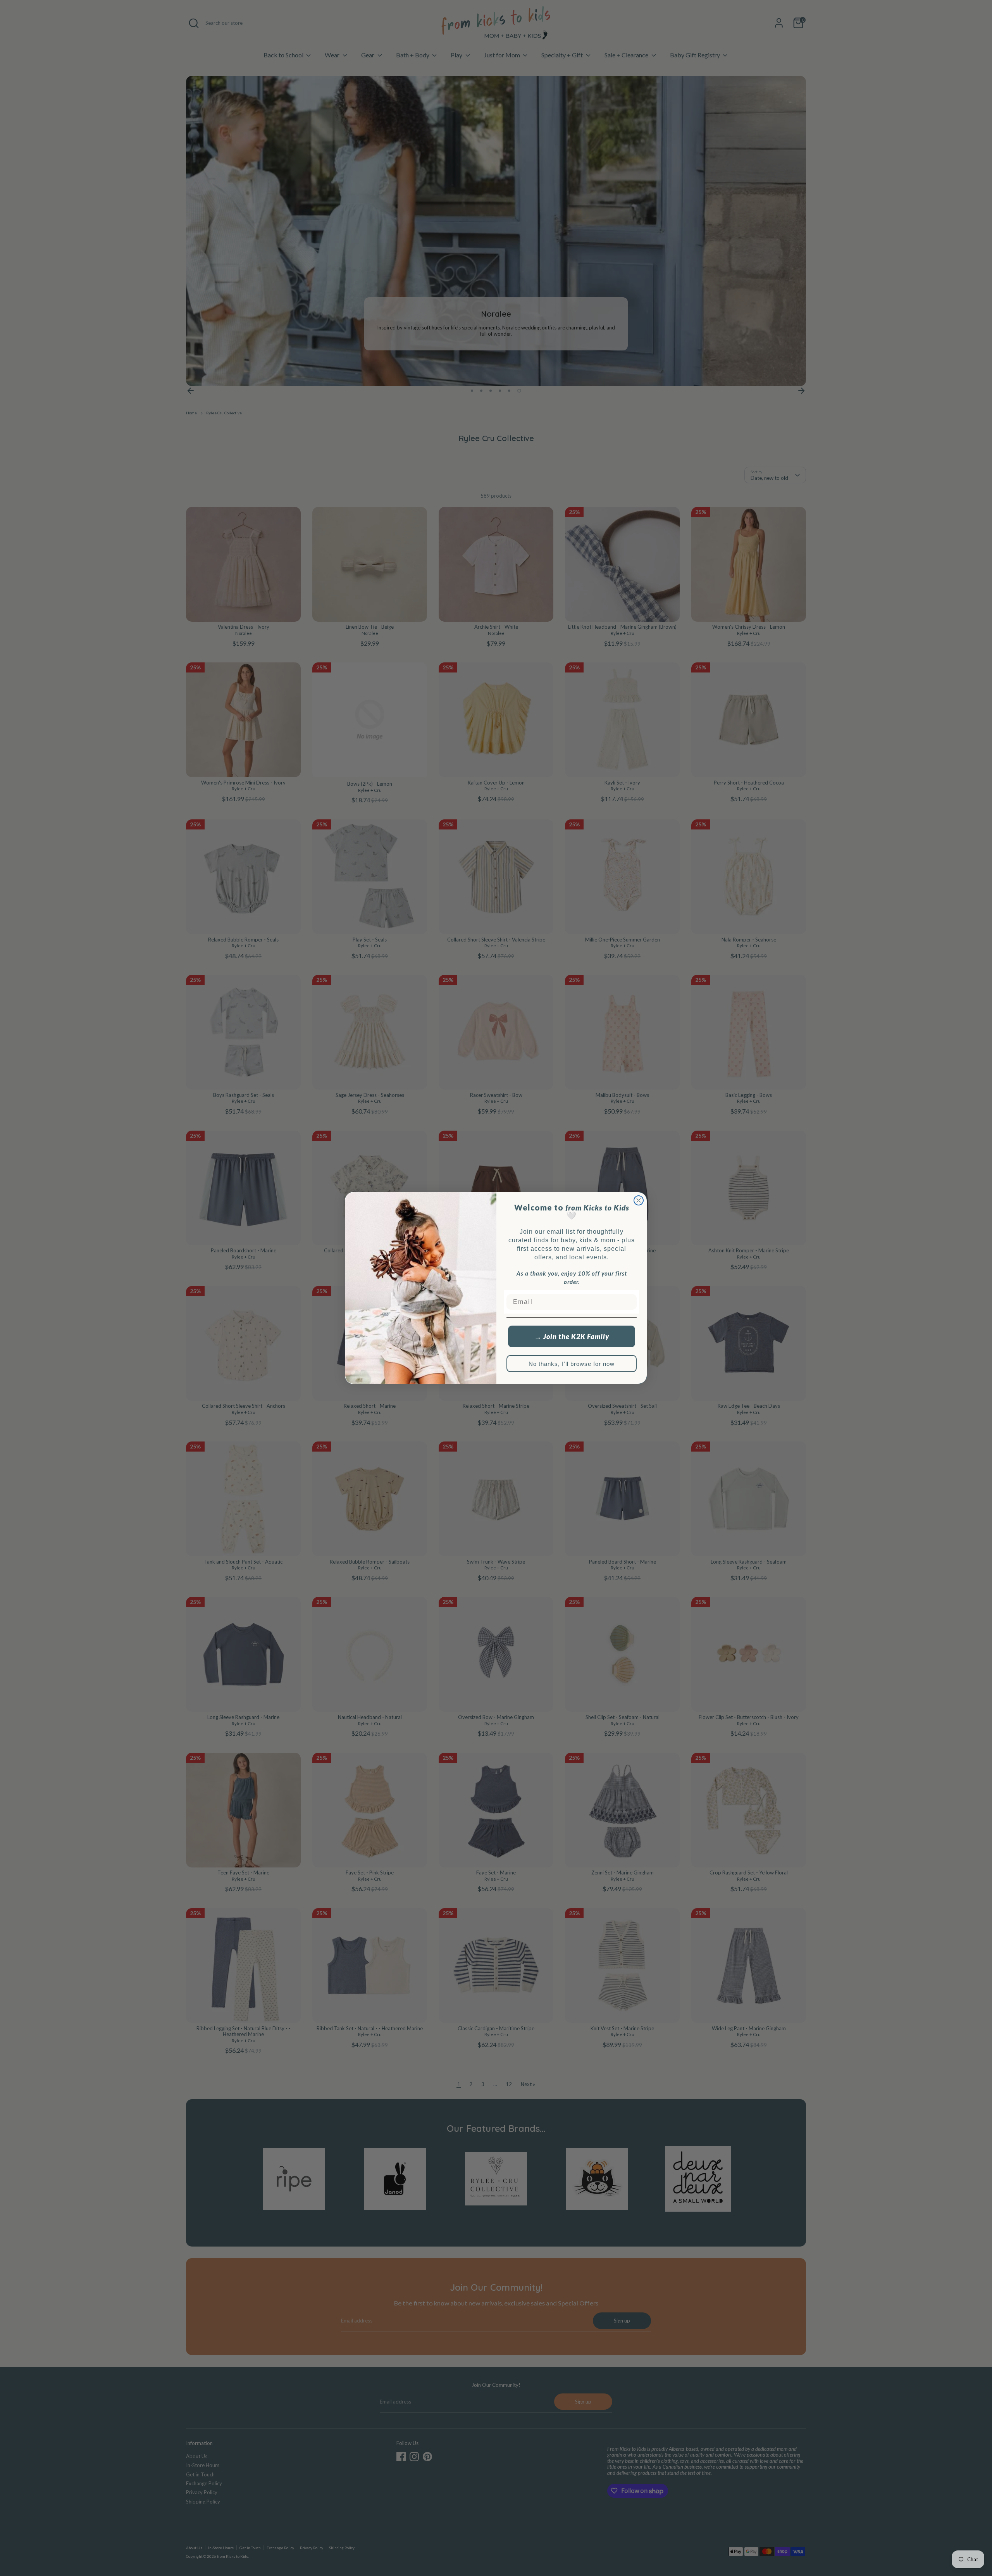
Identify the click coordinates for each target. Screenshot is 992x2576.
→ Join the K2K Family (572, 1336)
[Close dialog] (639, 1200)
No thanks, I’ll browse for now (572, 1364)
